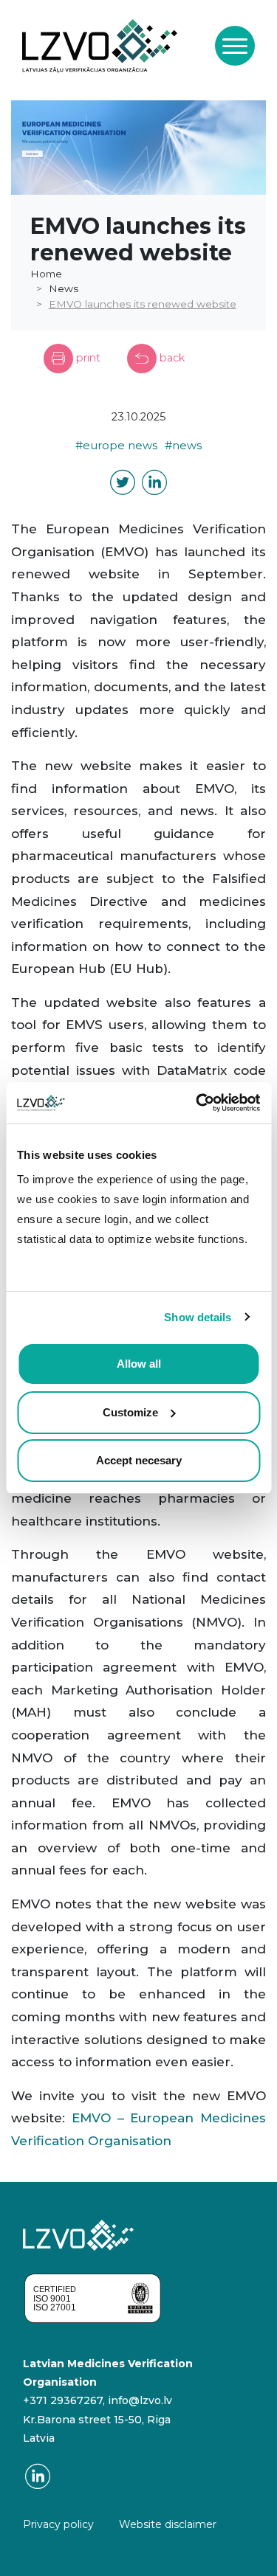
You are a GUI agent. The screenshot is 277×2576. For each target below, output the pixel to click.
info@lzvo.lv (140, 2400)
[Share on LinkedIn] (154, 485)
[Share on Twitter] (123, 485)
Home (46, 274)
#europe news (116, 446)
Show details (198, 1317)
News (64, 288)
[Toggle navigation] (235, 46)
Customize (130, 1412)
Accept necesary (139, 1460)
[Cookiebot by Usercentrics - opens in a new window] (197, 1103)
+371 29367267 (63, 2400)
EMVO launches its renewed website (143, 304)
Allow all (139, 1364)
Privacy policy (58, 2524)
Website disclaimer (168, 2524)
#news (183, 446)
